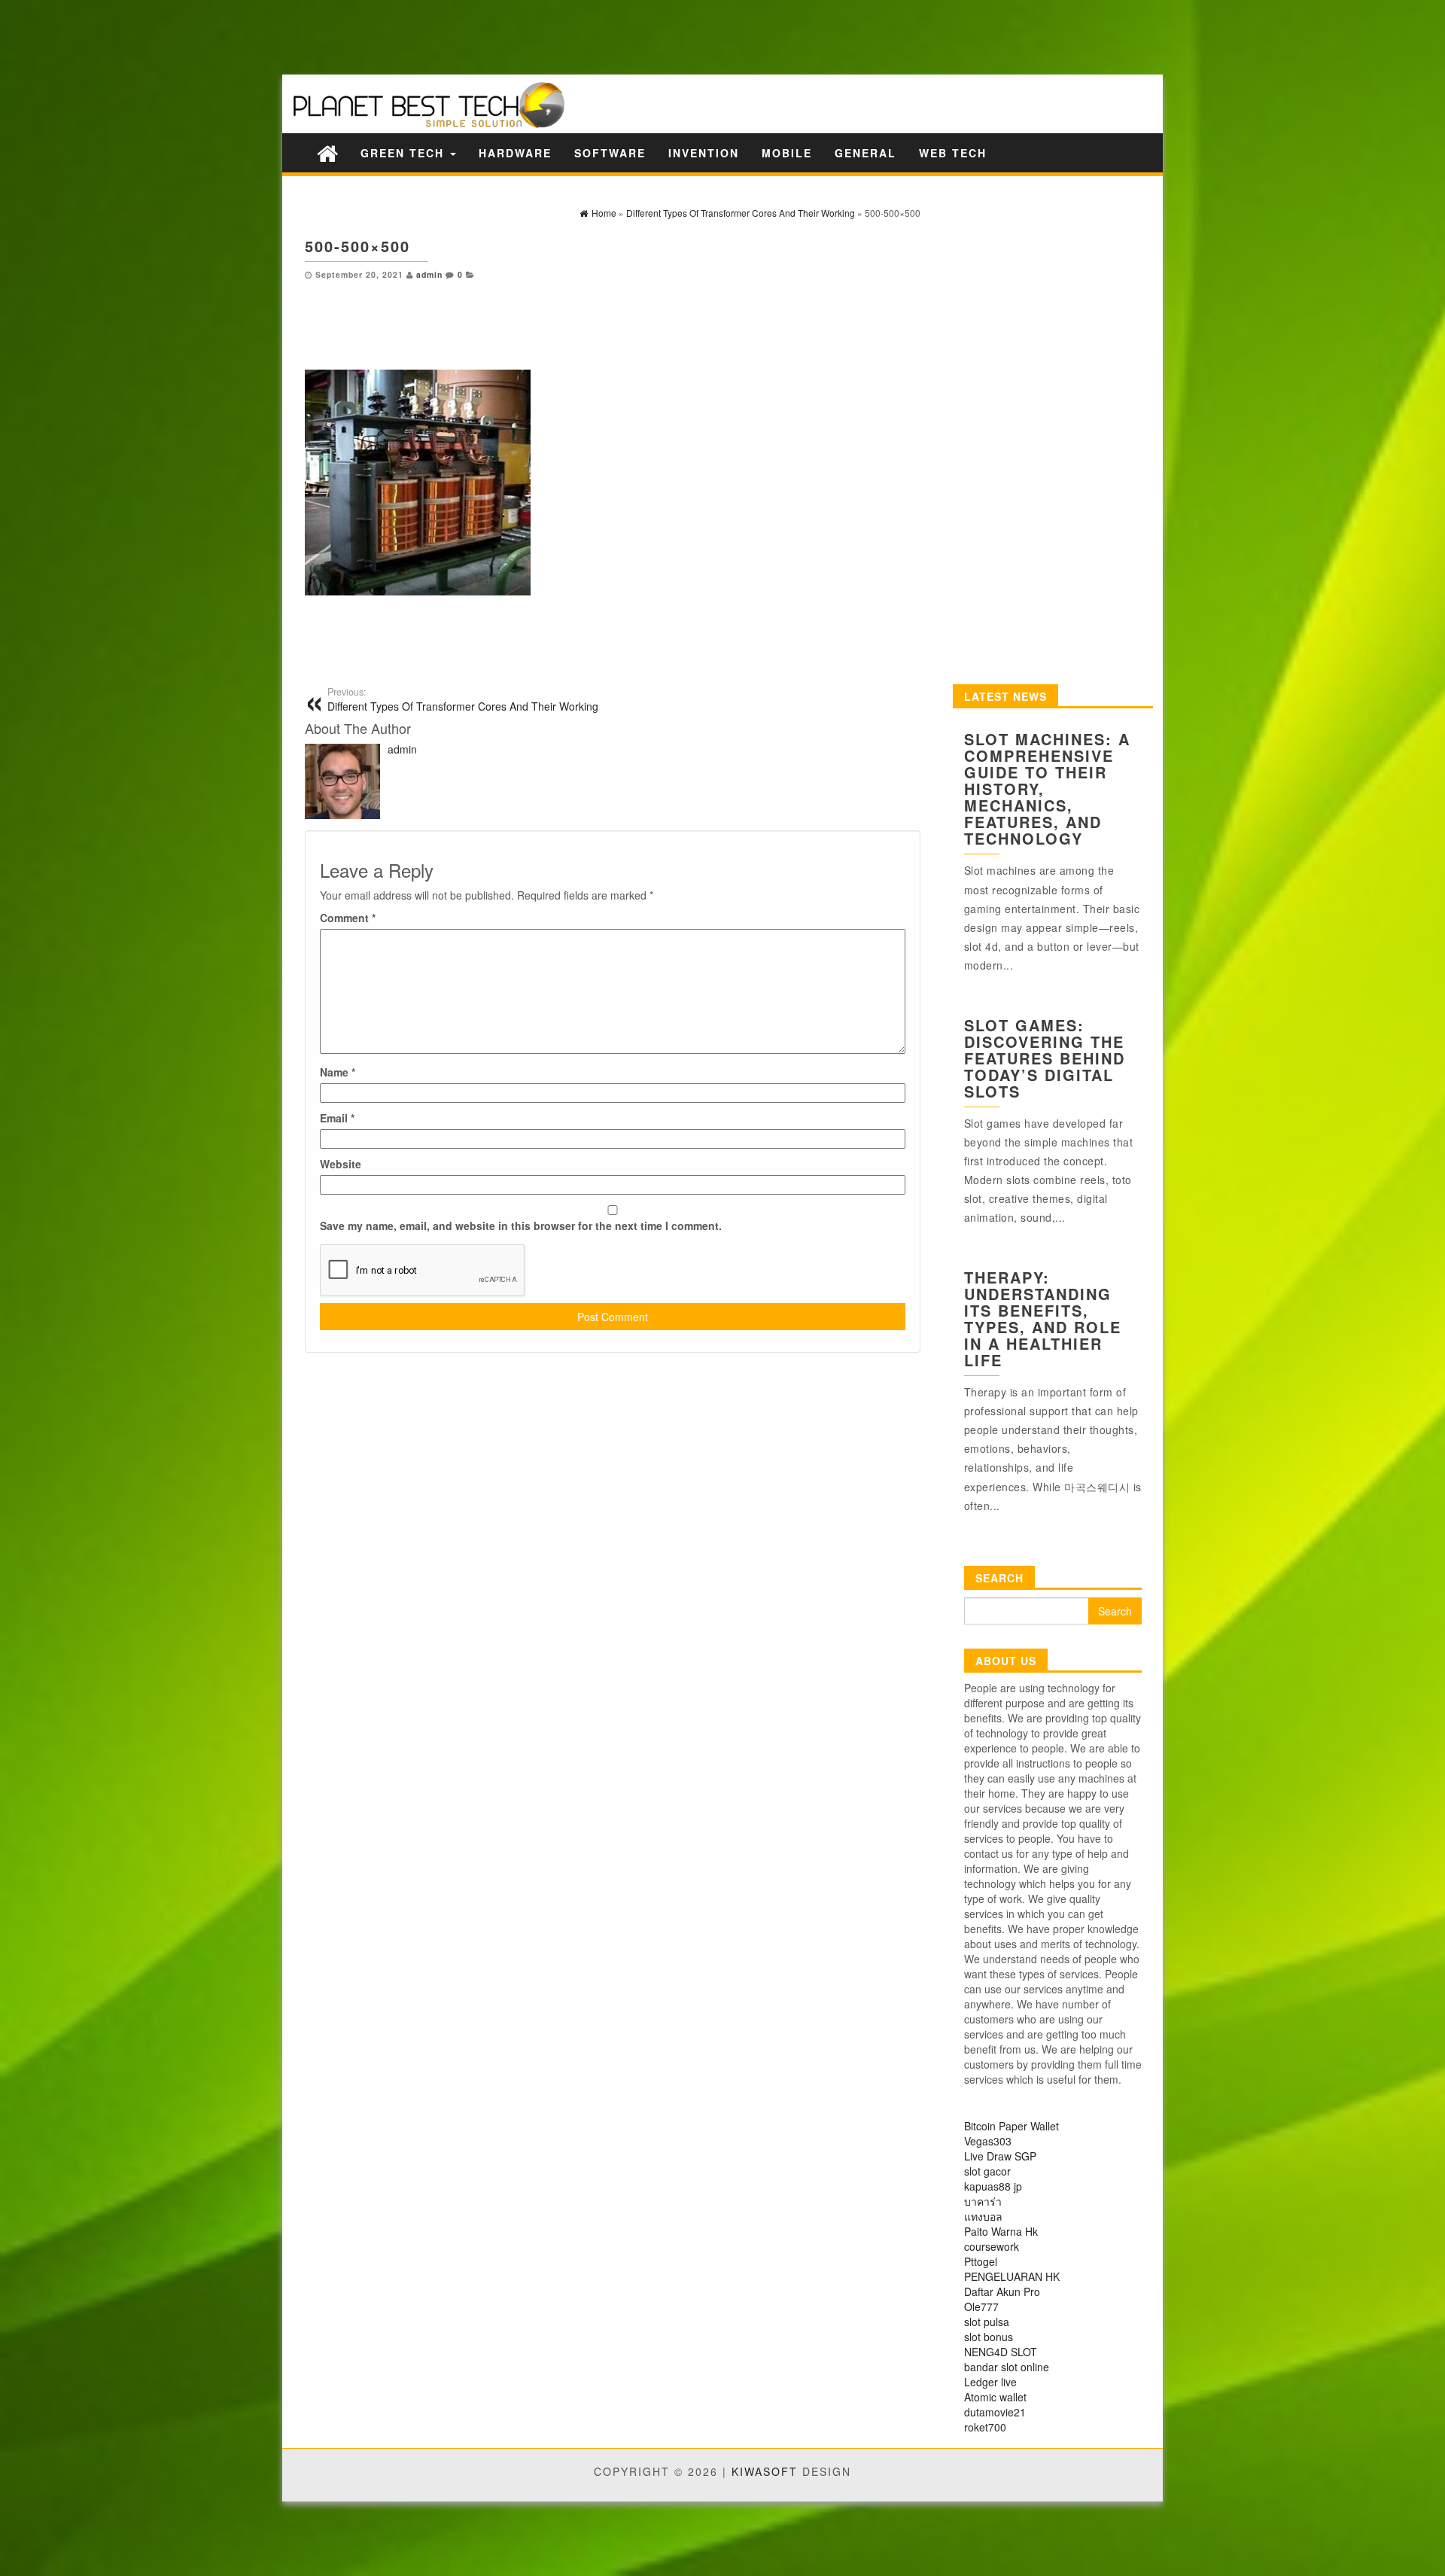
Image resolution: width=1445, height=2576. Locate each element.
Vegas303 (988, 2141)
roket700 (985, 2427)
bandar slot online (1007, 2367)
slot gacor (987, 2171)
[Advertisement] (263, 36)
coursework (992, 2246)
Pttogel (981, 2261)
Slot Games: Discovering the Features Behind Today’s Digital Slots (1045, 1058)
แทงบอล (983, 2216)
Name (338, 1072)
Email (337, 1118)
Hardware (515, 153)
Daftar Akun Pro (1002, 2291)
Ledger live (990, 2382)
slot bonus (989, 2337)
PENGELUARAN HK (1012, 2276)
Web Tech (953, 153)
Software (610, 153)
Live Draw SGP (1000, 2156)
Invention (704, 153)
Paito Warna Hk (1001, 2231)
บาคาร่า (983, 2201)
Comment (348, 918)
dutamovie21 (995, 2412)
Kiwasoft (765, 2471)
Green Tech (405, 153)
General (865, 153)
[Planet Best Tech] (327, 152)
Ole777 (981, 2307)
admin (429, 274)
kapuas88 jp (993, 2186)
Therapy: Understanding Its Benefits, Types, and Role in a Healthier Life (1043, 1318)
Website (341, 1164)
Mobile (787, 153)
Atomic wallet (995, 2397)
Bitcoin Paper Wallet (1011, 2126)
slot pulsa (987, 2322)
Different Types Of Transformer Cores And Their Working (463, 699)
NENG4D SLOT (1001, 2352)
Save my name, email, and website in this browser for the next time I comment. (521, 1226)
